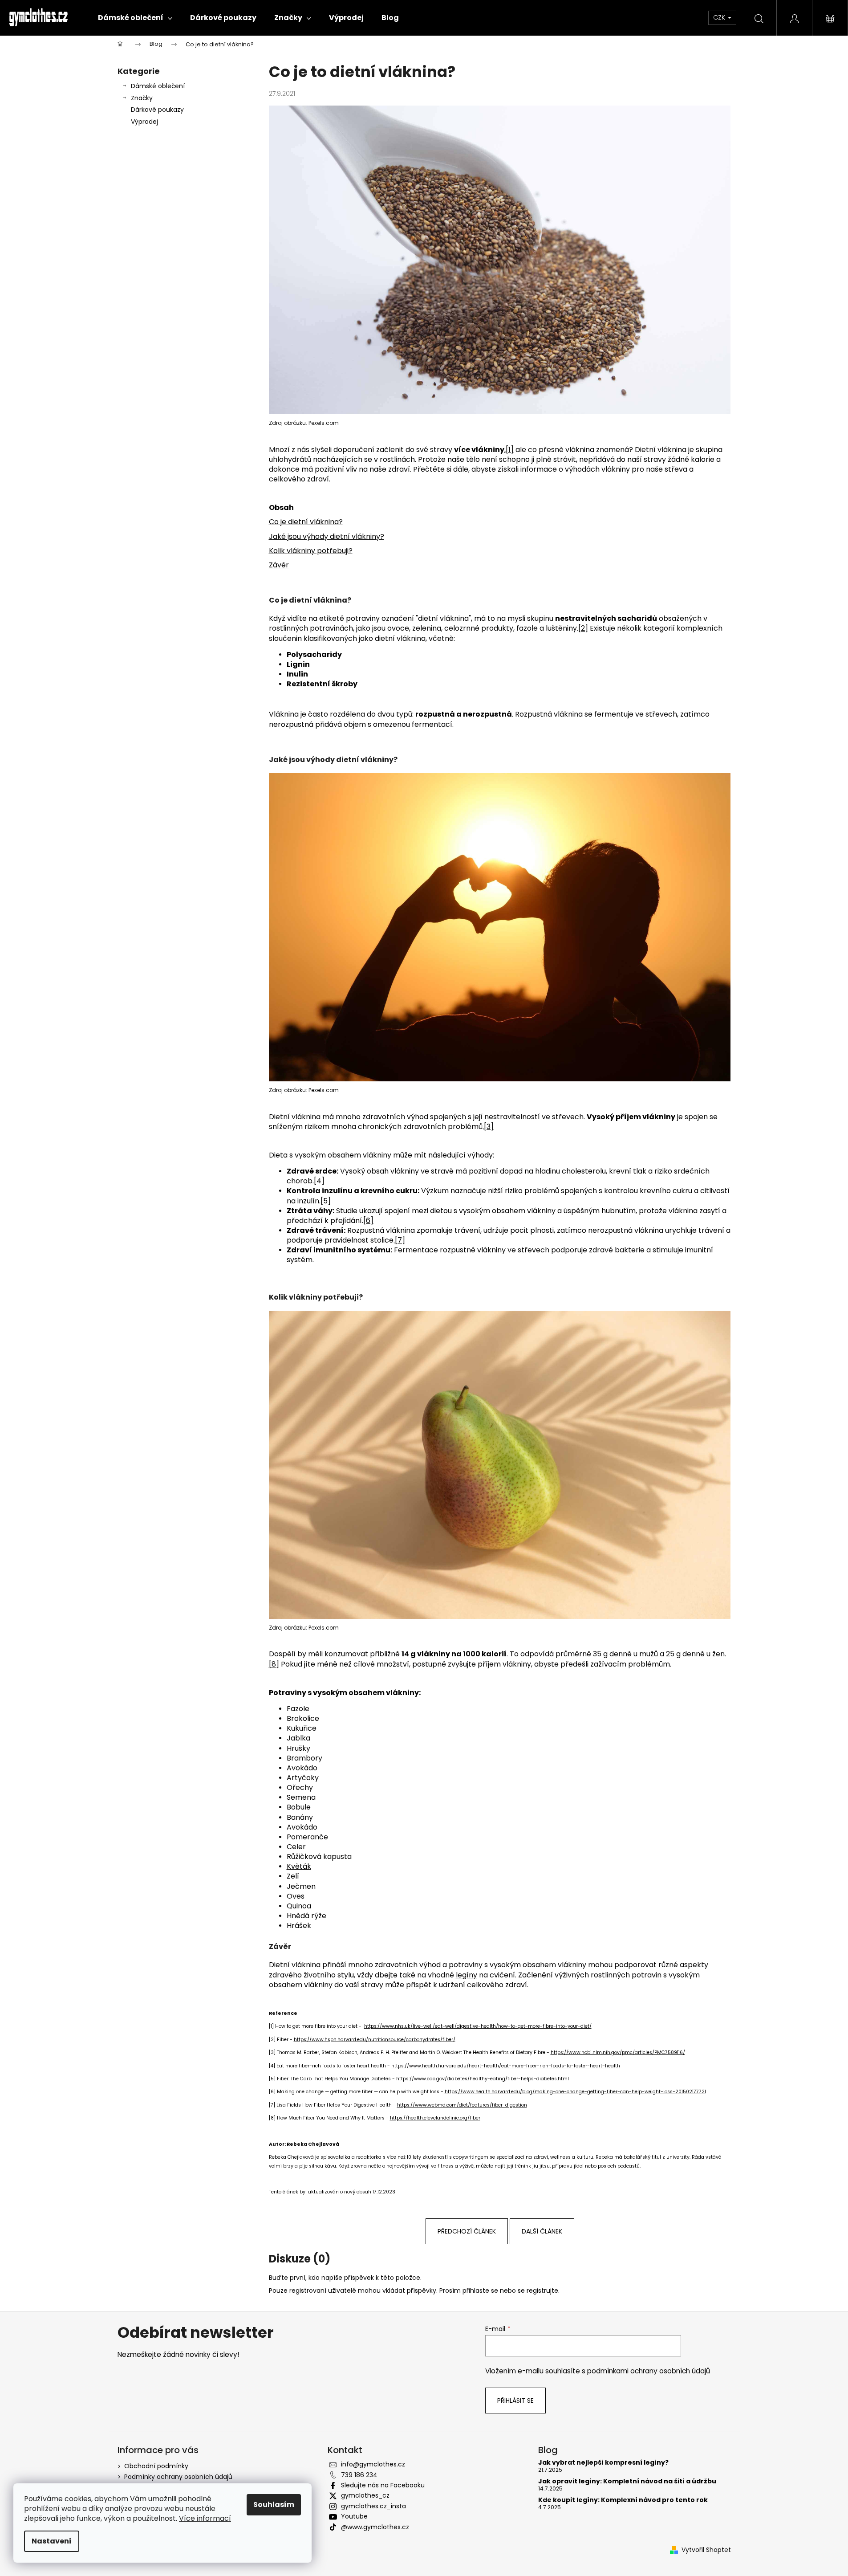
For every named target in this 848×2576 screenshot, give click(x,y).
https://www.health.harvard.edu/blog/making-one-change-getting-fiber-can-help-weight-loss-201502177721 (575, 2092)
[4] (319, 1181)
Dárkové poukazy (157, 110)
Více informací (205, 2518)
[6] (368, 1221)
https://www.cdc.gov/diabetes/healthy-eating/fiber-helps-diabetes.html (483, 2079)
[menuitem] (135, 18)
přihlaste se (480, 2291)
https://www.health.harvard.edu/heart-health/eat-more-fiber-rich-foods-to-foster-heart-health (506, 2066)
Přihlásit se (515, 2401)
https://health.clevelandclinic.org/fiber (435, 2118)
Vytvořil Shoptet (706, 2550)
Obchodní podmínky (156, 2466)
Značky (142, 98)
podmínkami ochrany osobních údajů (649, 2371)
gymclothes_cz (365, 2495)
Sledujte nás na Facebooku (383, 2485)
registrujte (542, 2291)
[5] (326, 1201)
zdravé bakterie (617, 1250)
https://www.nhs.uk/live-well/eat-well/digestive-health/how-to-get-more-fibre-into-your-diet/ (478, 2026)
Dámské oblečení (158, 86)
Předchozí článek (467, 2231)
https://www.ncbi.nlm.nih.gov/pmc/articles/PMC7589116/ (618, 2052)
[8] (274, 1664)
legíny (467, 1975)
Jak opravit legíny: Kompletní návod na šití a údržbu (627, 2481)
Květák (299, 1866)
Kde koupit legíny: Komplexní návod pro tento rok (623, 2500)
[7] (400, 1240)
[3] (489, 1127)
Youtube (354, 2516)
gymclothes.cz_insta (373, 2506)
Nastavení (52, 2541)
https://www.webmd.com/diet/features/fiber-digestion (462, 2105)
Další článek (542, 2231)
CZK (720, 17)
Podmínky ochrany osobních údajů (178, 2477)
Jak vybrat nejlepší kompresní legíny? (603, 2463)
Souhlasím (274, 2505)
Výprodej (144, 122)
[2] (583, 628)
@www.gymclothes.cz (375, 2527)
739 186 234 (359, 2475)
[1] (510, 450)
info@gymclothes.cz (373, 2464)
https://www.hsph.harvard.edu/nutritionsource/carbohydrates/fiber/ (375, 2040)
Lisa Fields (289, 2105)
